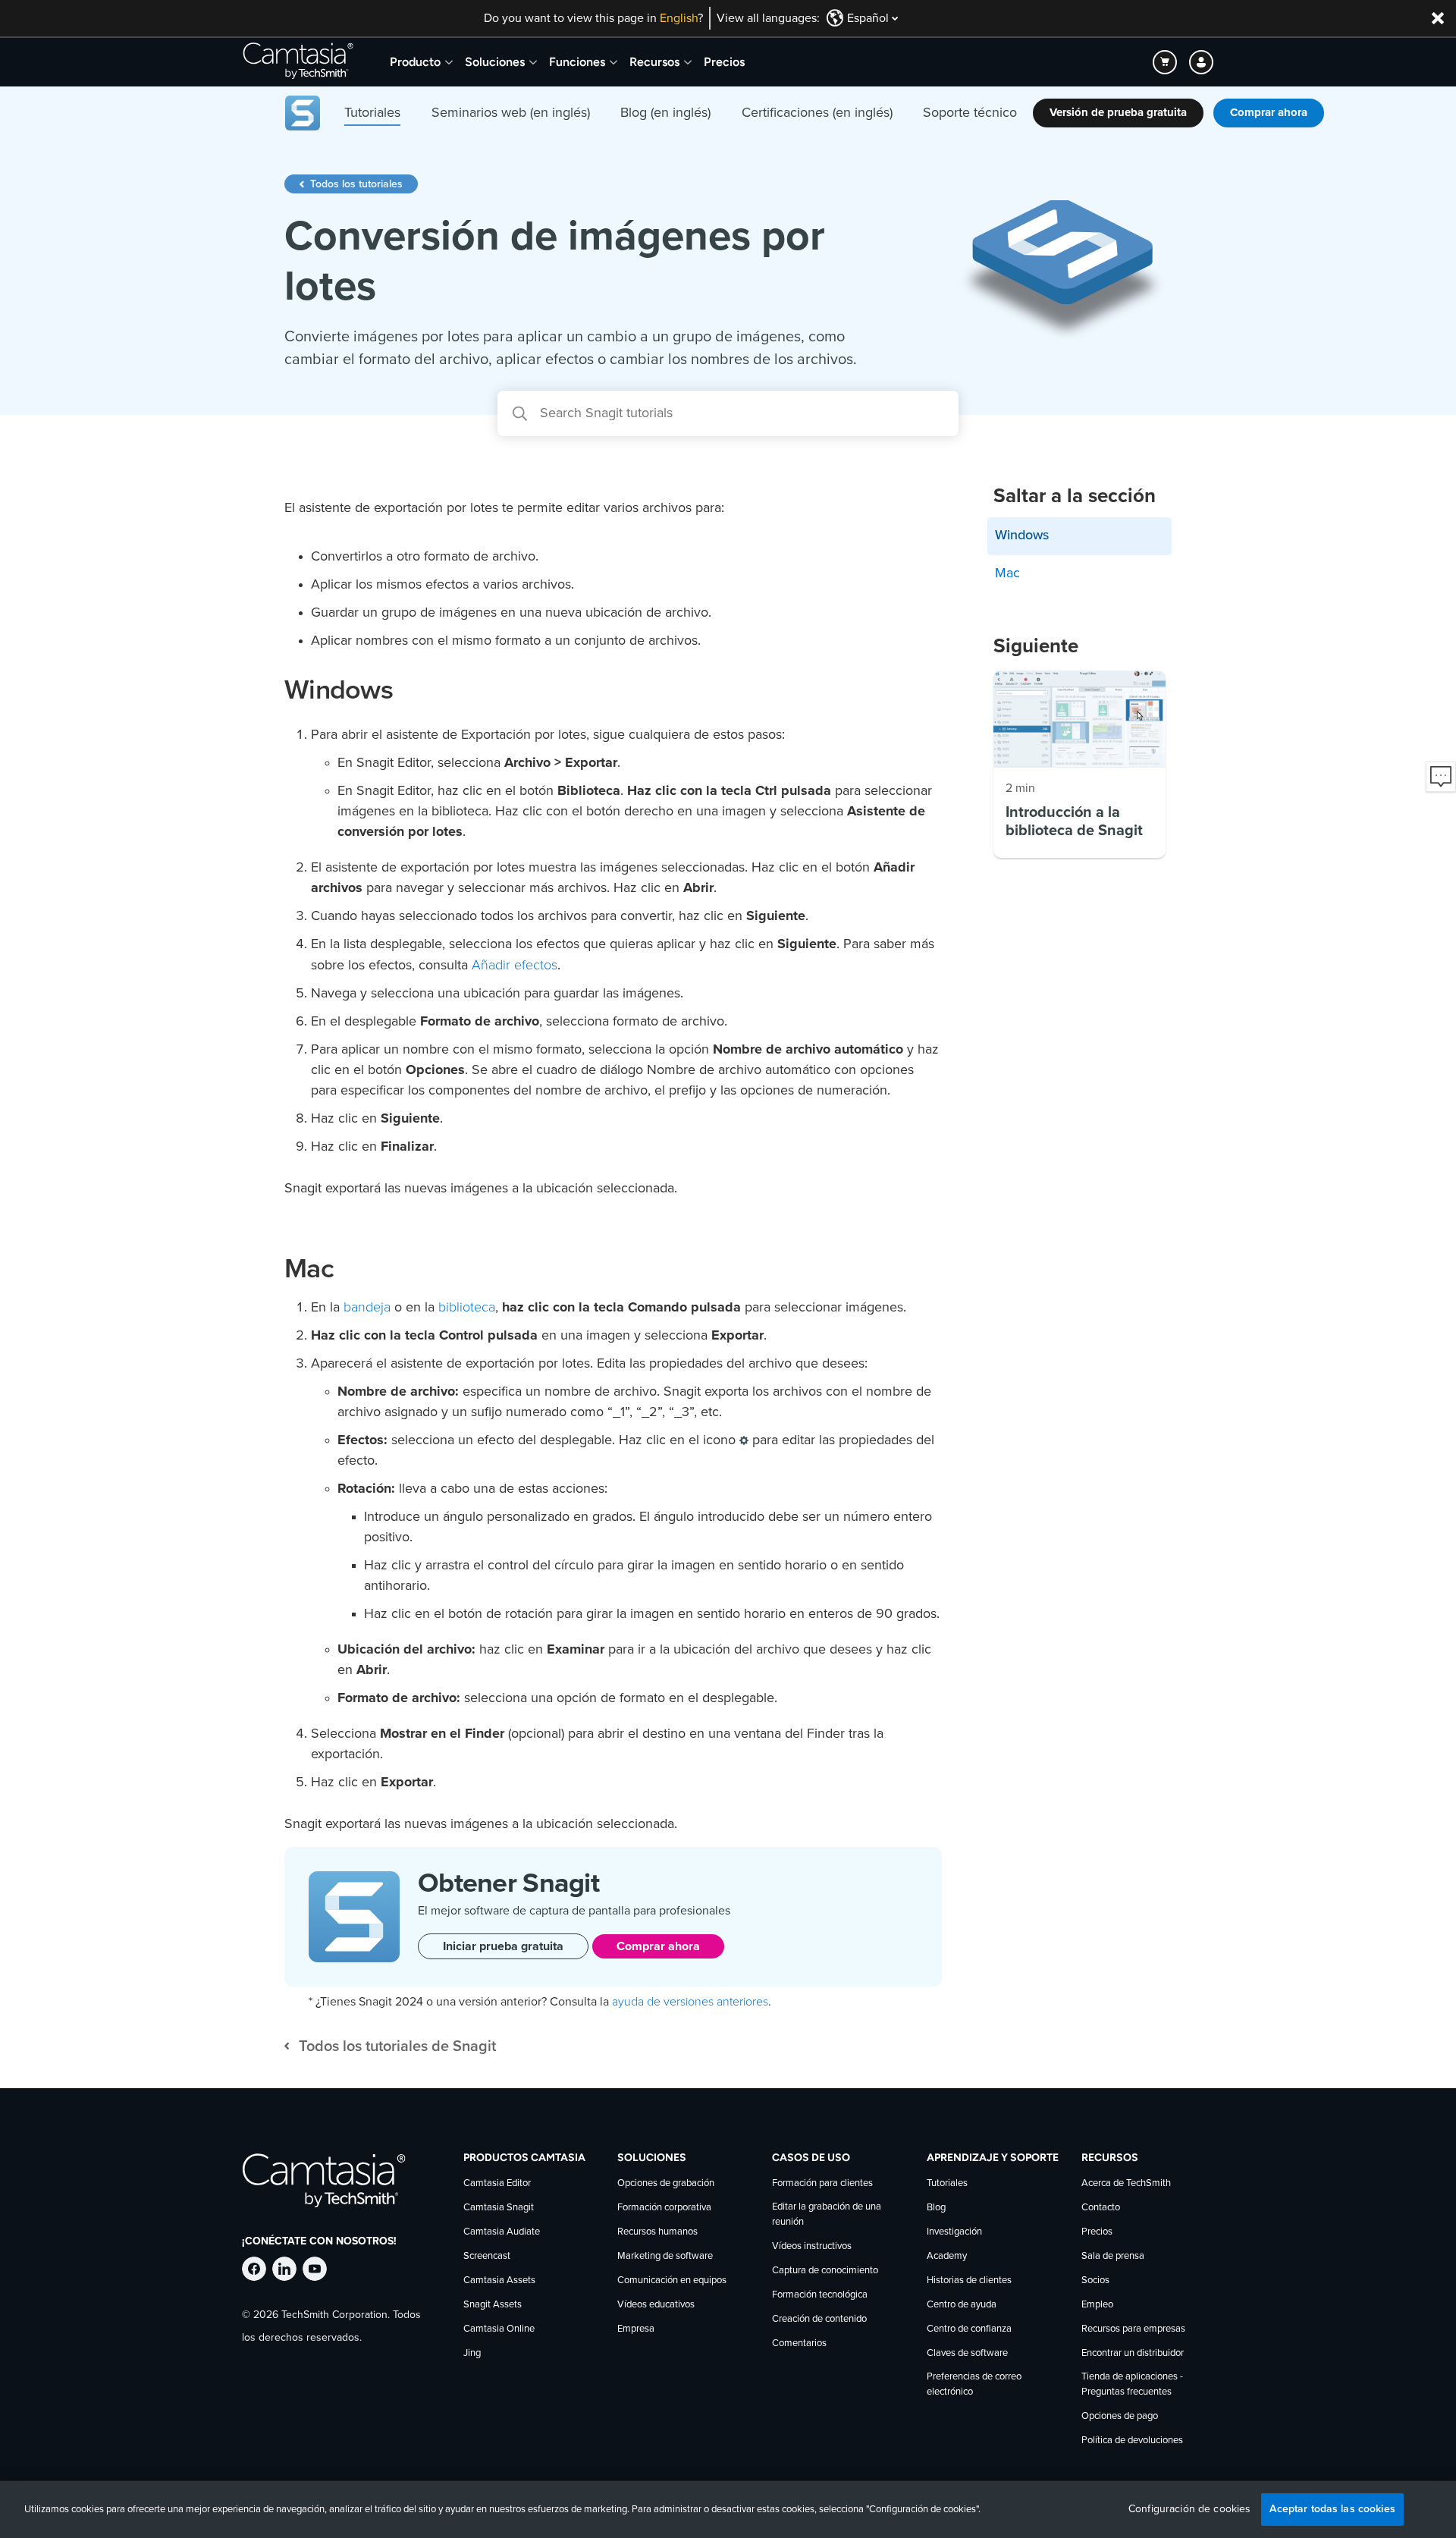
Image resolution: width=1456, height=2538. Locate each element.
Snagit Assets (493, 2305)
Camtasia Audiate (502, 2232)
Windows (1022, 536)
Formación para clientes (822, 2183)
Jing (472, 2353)
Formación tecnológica (820, 2295)
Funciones (577, 62)
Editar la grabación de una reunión (827, 2214)
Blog (936, 2208)
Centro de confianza (969, 2329)
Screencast (487, 2256)
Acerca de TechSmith (1126, 2183)
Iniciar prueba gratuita (503, 1946)
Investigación (954, 2232)
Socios (1095, 2280)
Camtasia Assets (499, 2280)
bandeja (367, 1307)
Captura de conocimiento (825, 2271)
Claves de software (967, 2353)
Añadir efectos (515, 965)
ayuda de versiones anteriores (690, 2002)
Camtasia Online (499, 2329)
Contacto (1101, 2208)
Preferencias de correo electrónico (974, 2384)
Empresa (636, 2329)
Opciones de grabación (666, 2183)
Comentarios (799, 2343)
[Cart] (1165, 62)
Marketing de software (665, 2256)
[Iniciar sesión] (1201, 62)
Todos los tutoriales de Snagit (397, 2046)
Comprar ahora (658, 1946)
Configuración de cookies (1189, 2509)
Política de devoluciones (1132, 2441)
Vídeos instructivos (812, 2246)
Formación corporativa (664, 2208)
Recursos (654, 62)
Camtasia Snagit (499, 2208)
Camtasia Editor (497, 2183)
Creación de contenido (819, 2319)
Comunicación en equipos (672, 2280)
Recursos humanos (657, 2232)
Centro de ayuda (962, 2305)
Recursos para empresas (1133, 2329)
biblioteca (467, 1307)
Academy (947, 2256)
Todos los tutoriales (356, 184)
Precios (724, 62)
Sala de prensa (1113, 2256)
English (679, 18)
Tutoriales (947, 2183)
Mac (1007, 573)
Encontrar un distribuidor (1133, 2353)
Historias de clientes (969, 2280)
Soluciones (495, 62)
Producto (415, 62)
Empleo (1097, 2305)
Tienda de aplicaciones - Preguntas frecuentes (1132, 2384)
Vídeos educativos (656, 2305)
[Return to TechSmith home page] (298, 62)
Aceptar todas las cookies (1332, 2509)
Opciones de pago (1120, 2416)
